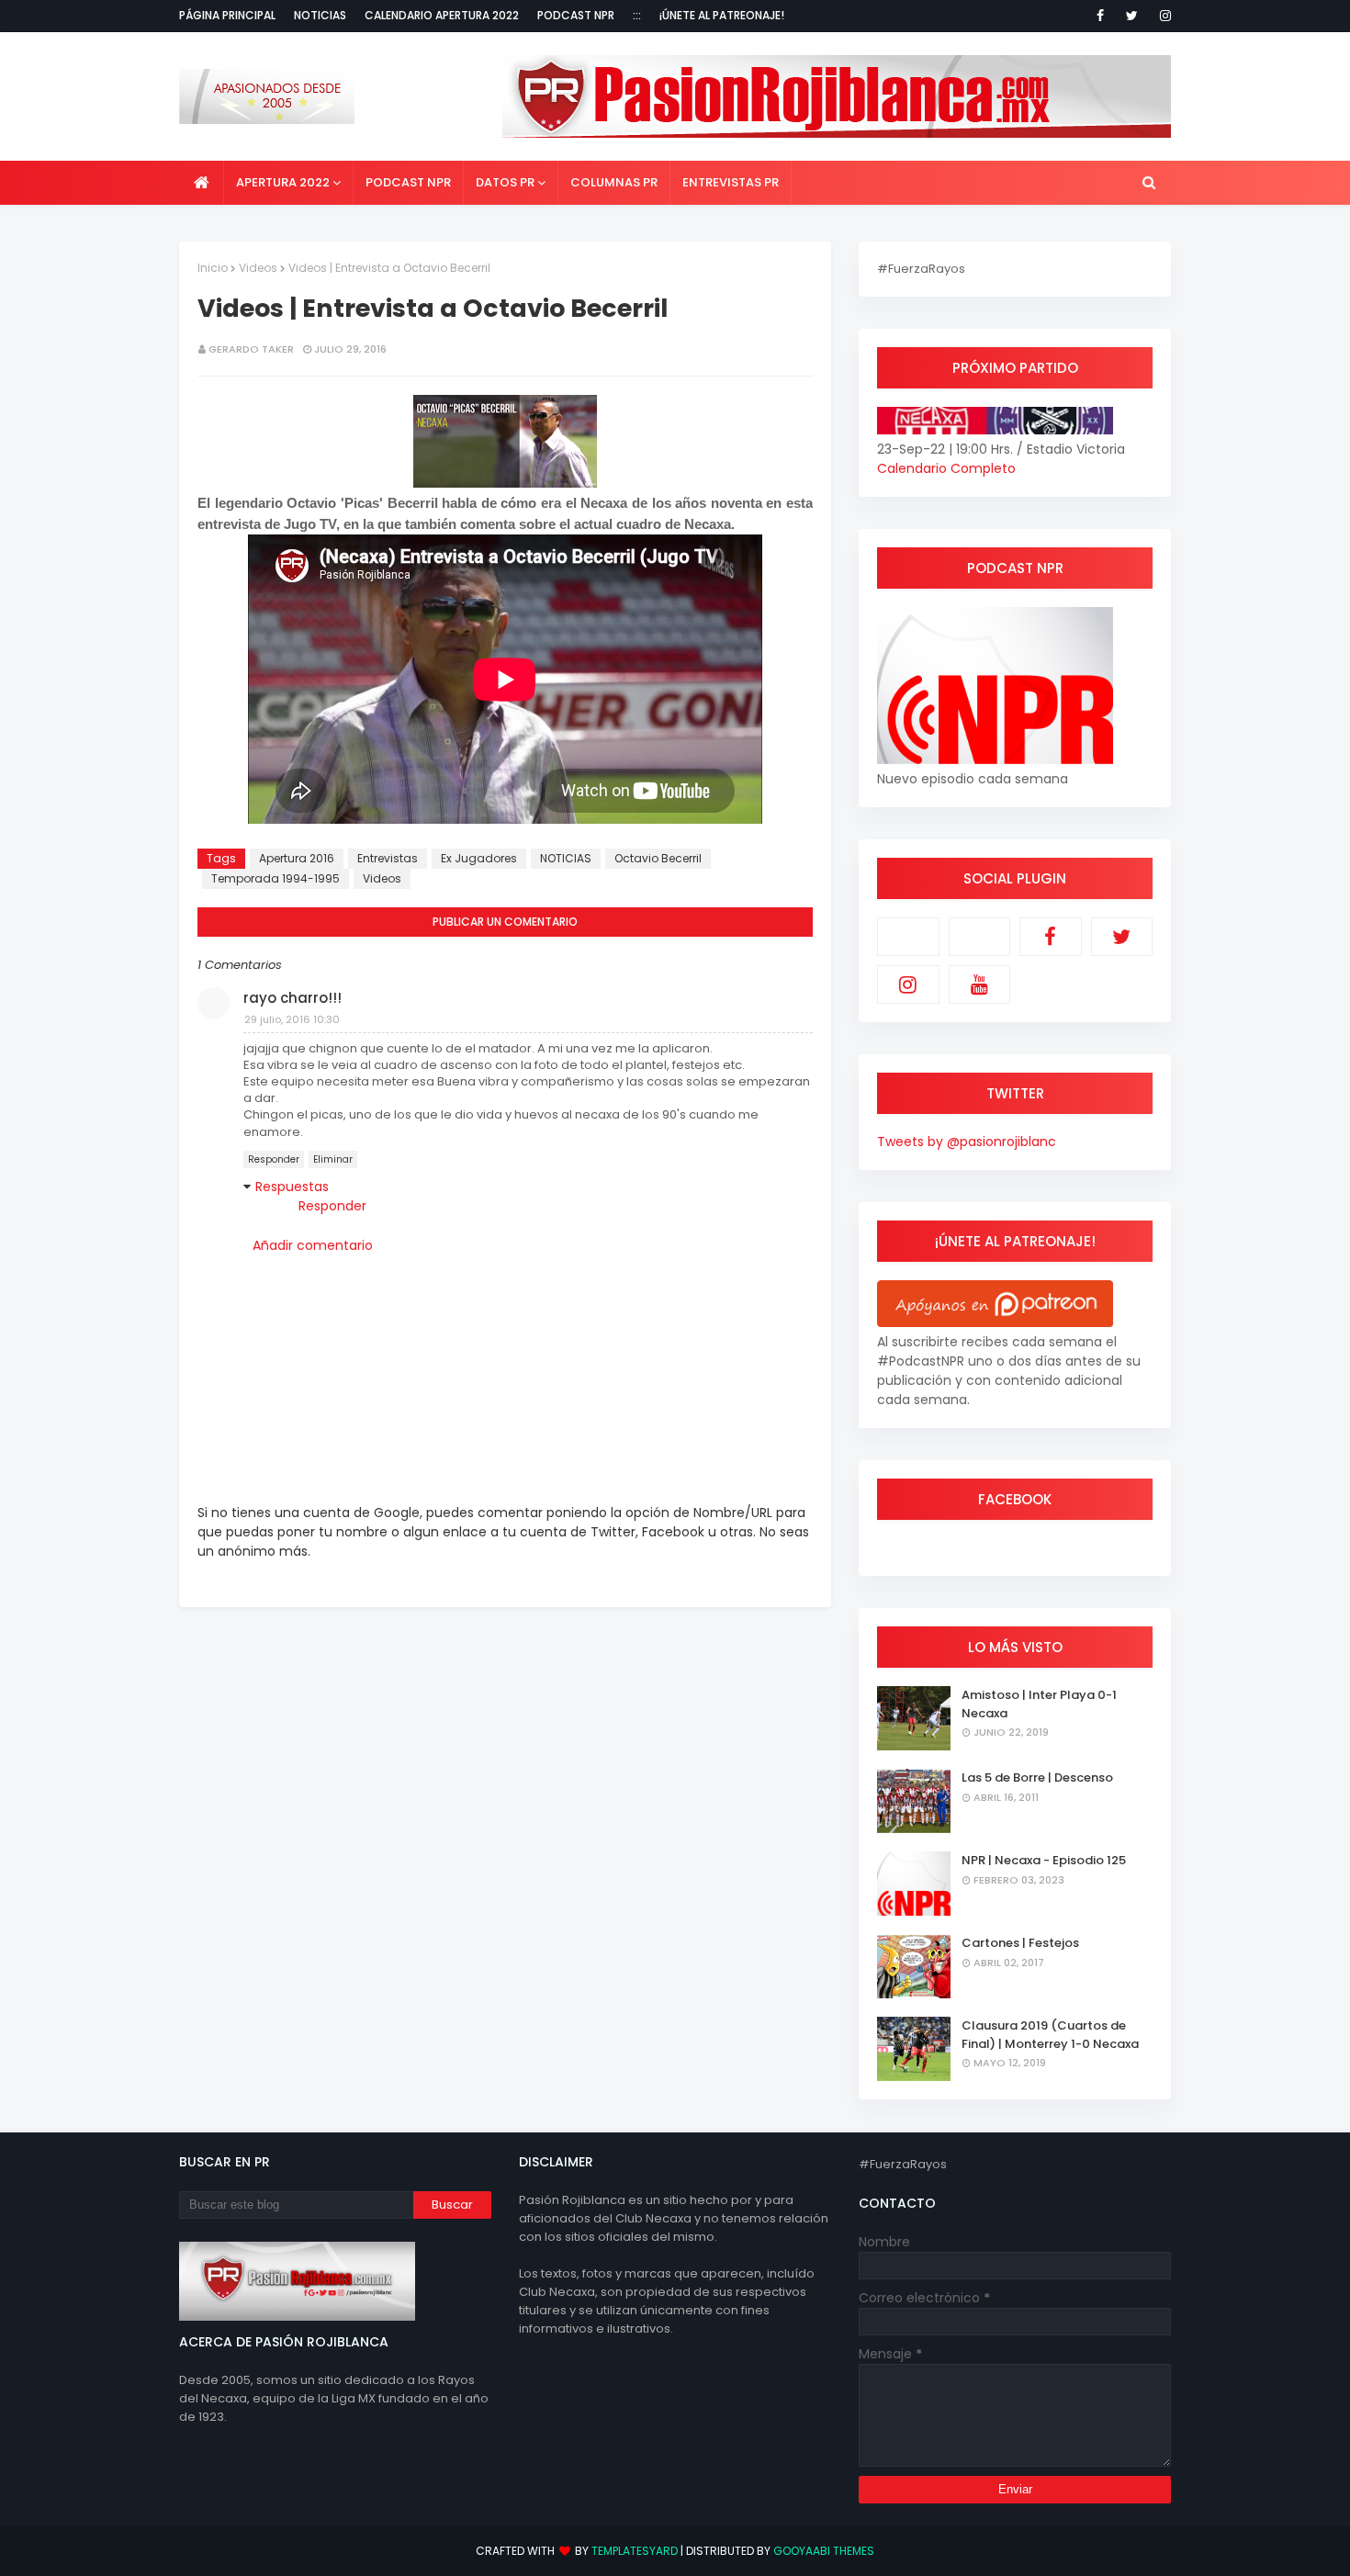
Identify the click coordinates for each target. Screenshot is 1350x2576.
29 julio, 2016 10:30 (292, 1019)
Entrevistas (388, 858)
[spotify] (980, 937)
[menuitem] (202, 183)
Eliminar (333, 1159)
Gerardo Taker (251, 349)
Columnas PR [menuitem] (614, 182)
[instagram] (1162, 16)
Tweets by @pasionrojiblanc (967, 1142)
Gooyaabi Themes (824, 2551)
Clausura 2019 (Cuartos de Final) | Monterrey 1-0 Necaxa (1050, 2035)
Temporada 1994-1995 (276, 878)
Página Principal (227, 15)
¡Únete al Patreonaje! (722, 15)
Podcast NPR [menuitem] (408, 182)
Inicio (213, 268)
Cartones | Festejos (1020, 1943)
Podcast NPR (576, 15)
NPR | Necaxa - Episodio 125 (1044, 1860)
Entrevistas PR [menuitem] (731, 182)
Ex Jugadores (479, 858)
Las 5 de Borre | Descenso (1037, 1777)
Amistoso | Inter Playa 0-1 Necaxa (1039, 1704)
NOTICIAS (566, 858)
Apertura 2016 (297, 858)
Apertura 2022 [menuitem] (283, 182)
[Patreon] (908, 937)
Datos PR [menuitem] (505, 182)
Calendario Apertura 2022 (442, 15)
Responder (274, 1159)
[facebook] (1100, 16)
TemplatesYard (635, 2551)
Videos (258, 268)
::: (637, 15)
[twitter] (1132, 16)
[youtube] (980, 984)
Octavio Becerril (658, 858)
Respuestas (292, 1187)
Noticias (320, 15)
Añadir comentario (313, 1245)
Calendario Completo (946, 468)
